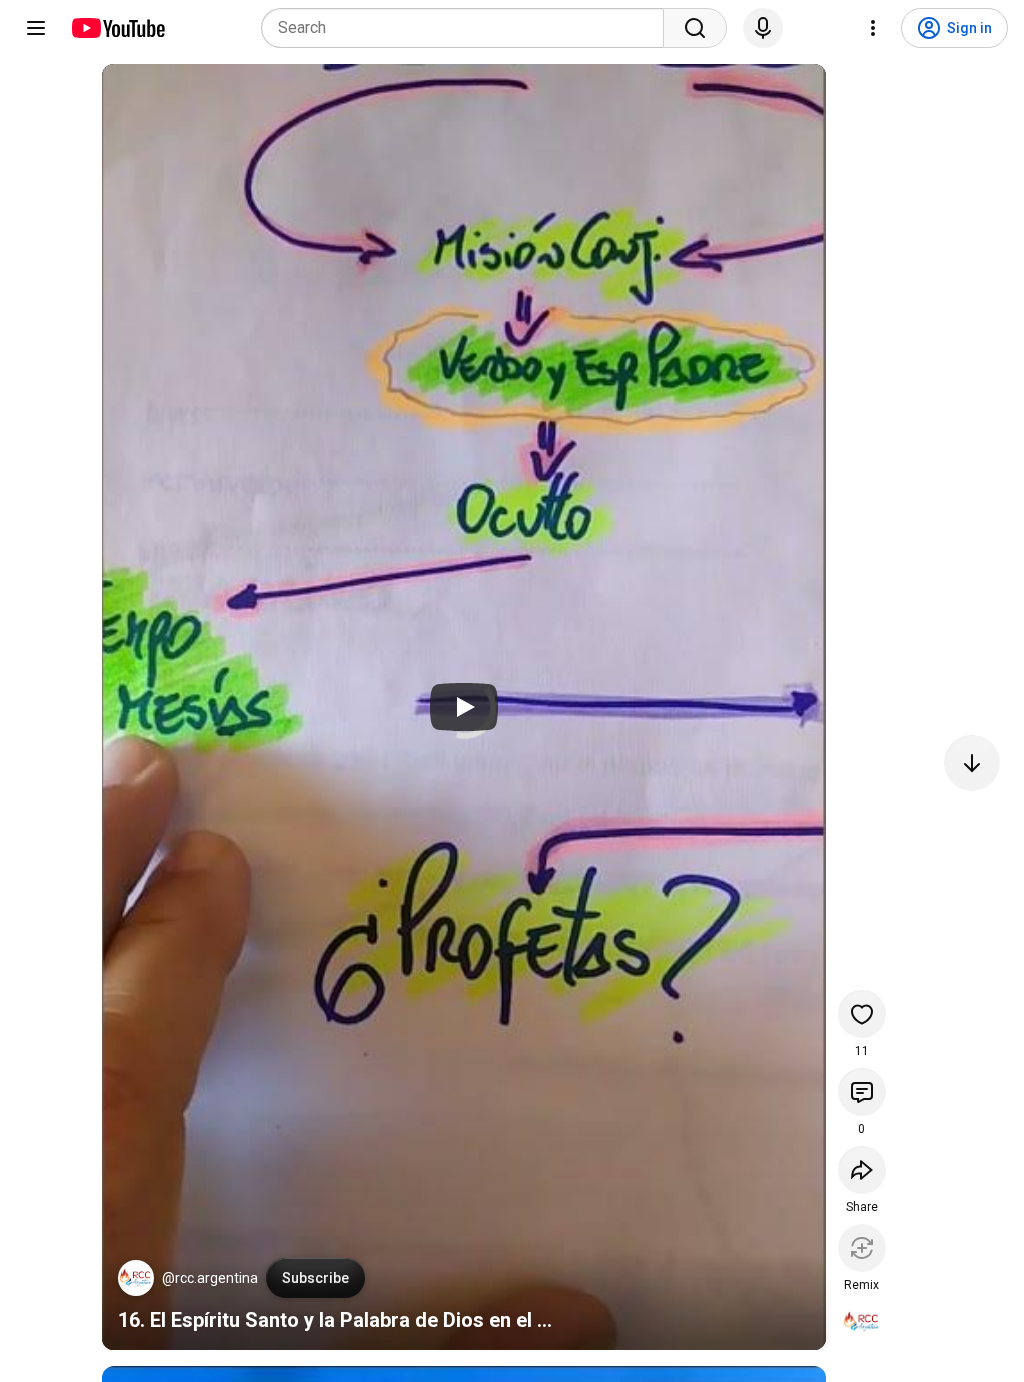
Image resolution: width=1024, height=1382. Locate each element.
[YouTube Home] (117, 28)
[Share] (862, 1170)
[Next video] (972, 763)
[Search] (695, 28)
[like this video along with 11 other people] (862, 1014)
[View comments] (862, 1092)
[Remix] (862, 1248)
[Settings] (873, 28)
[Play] (464, 707)
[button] (136, 1278)
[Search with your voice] (763, 28)
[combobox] (468, 28)
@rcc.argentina (210, 1278)
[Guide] (36, 28)
